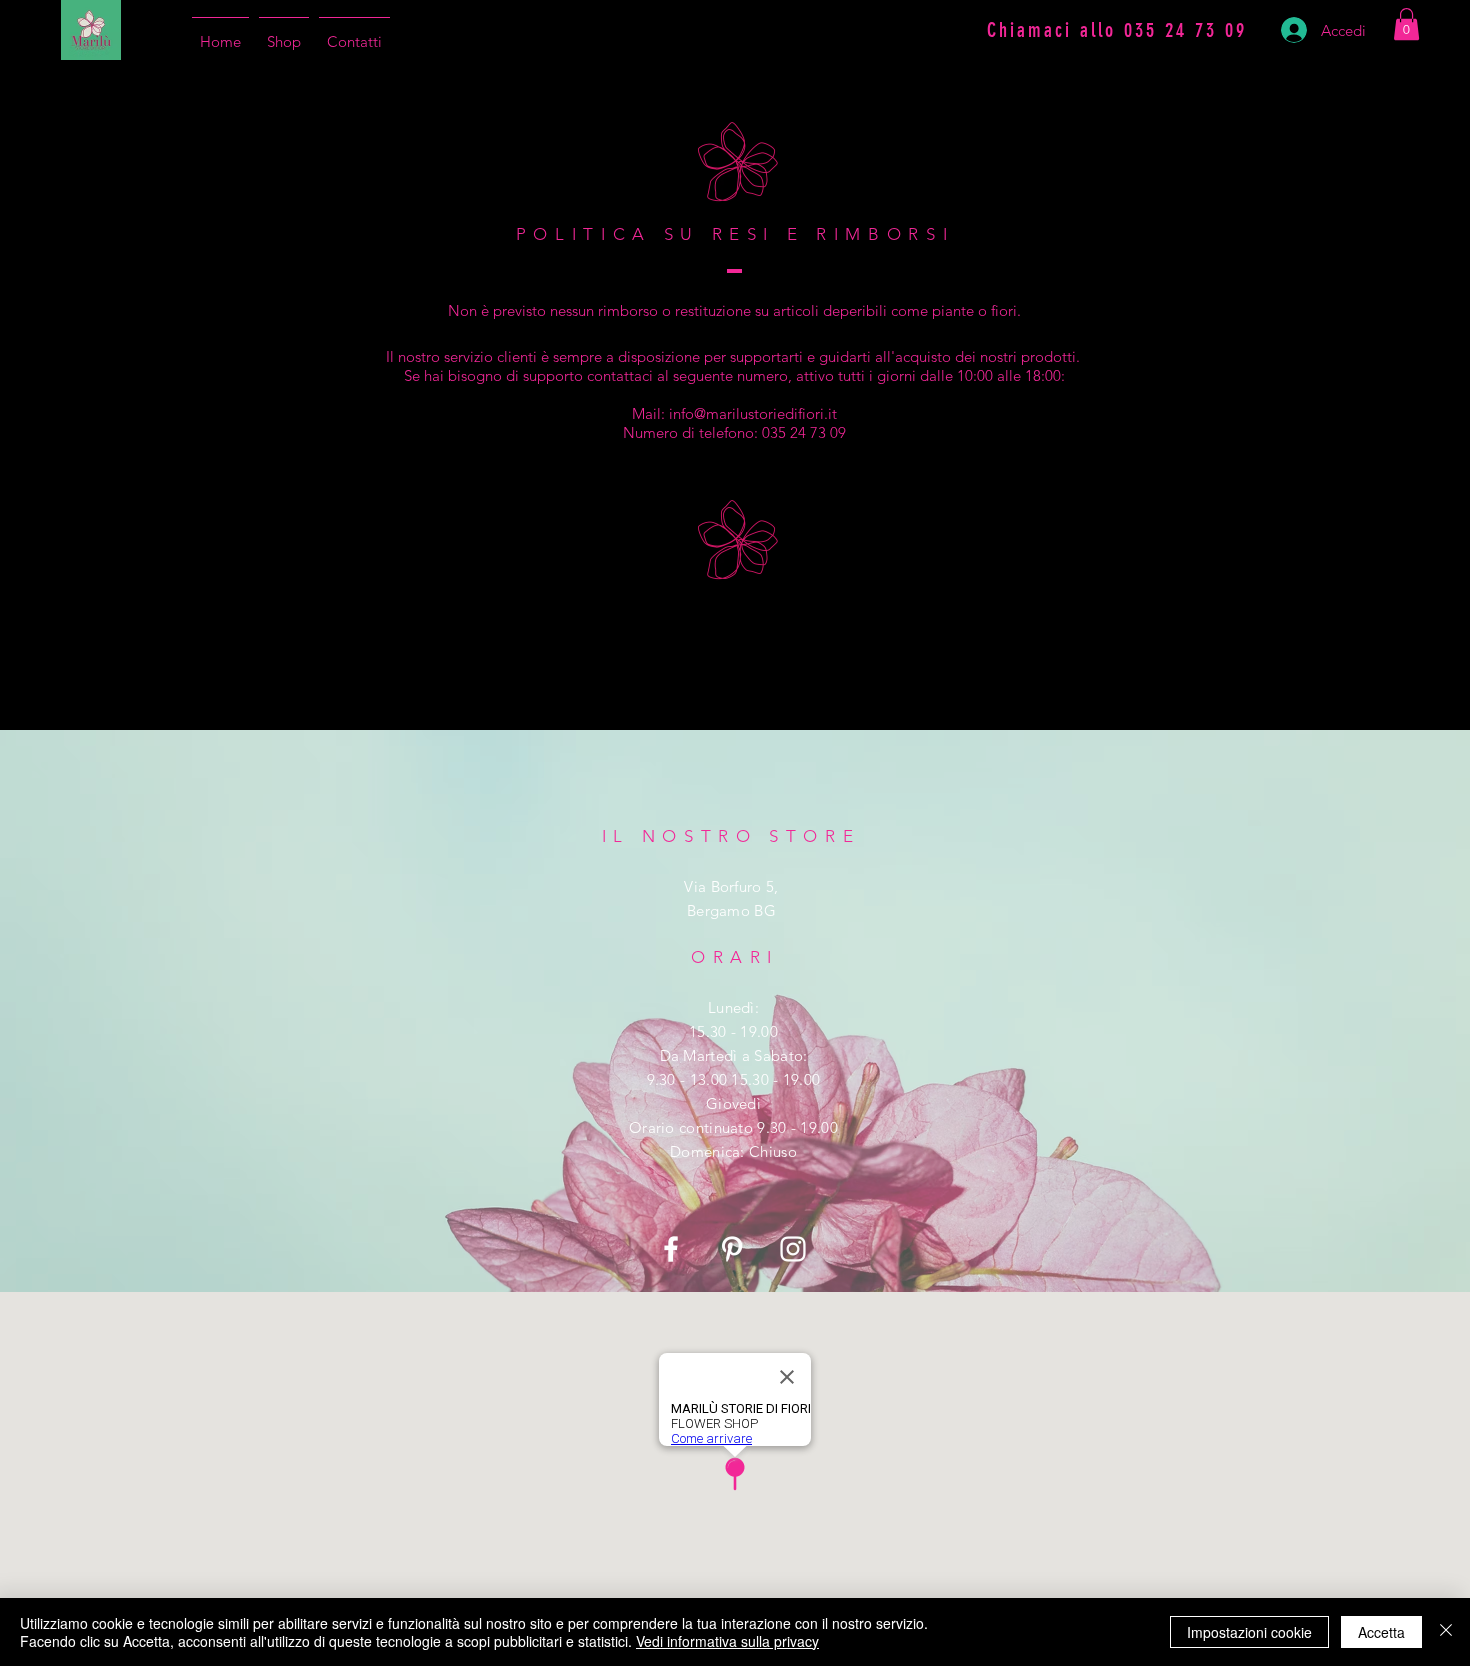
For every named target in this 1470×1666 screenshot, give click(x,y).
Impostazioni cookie (1249, 1632)
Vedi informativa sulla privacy (727, 1641)
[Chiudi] (1446, 1632)
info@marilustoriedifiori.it (753, 413)
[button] (1406, 24)
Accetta (1381, 1632)
